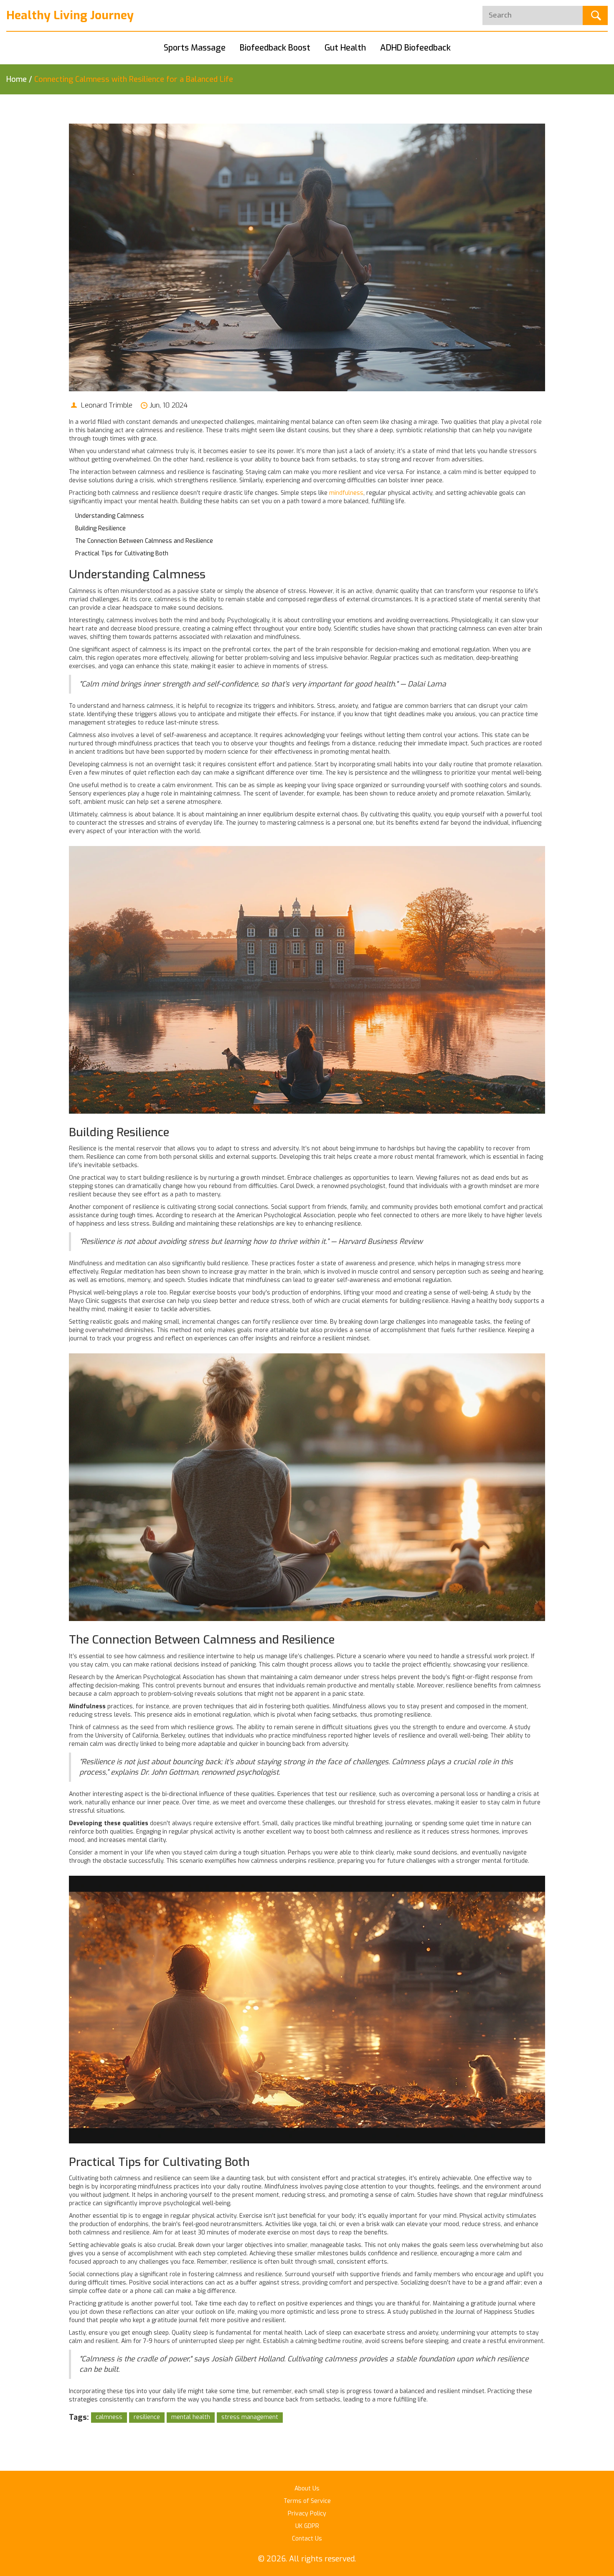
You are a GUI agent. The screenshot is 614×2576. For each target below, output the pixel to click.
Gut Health (345, 48)
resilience (147, 2417)
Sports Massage (195, 48)
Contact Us (307, 2539)
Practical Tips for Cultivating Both (122, 553)
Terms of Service (307, 2501)
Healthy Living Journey (70, 15)
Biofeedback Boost (275, 48)
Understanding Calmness (110, 516)
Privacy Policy (307, 2514)
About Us (307, 2489)
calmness (109, 2417)
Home (16, 79)
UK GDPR (307, 2526)
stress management (250, 2417)
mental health (191, 2417)
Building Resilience (100, 528)
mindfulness (346, 493)
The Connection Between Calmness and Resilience (144, 541)
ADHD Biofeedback (415, 48)
